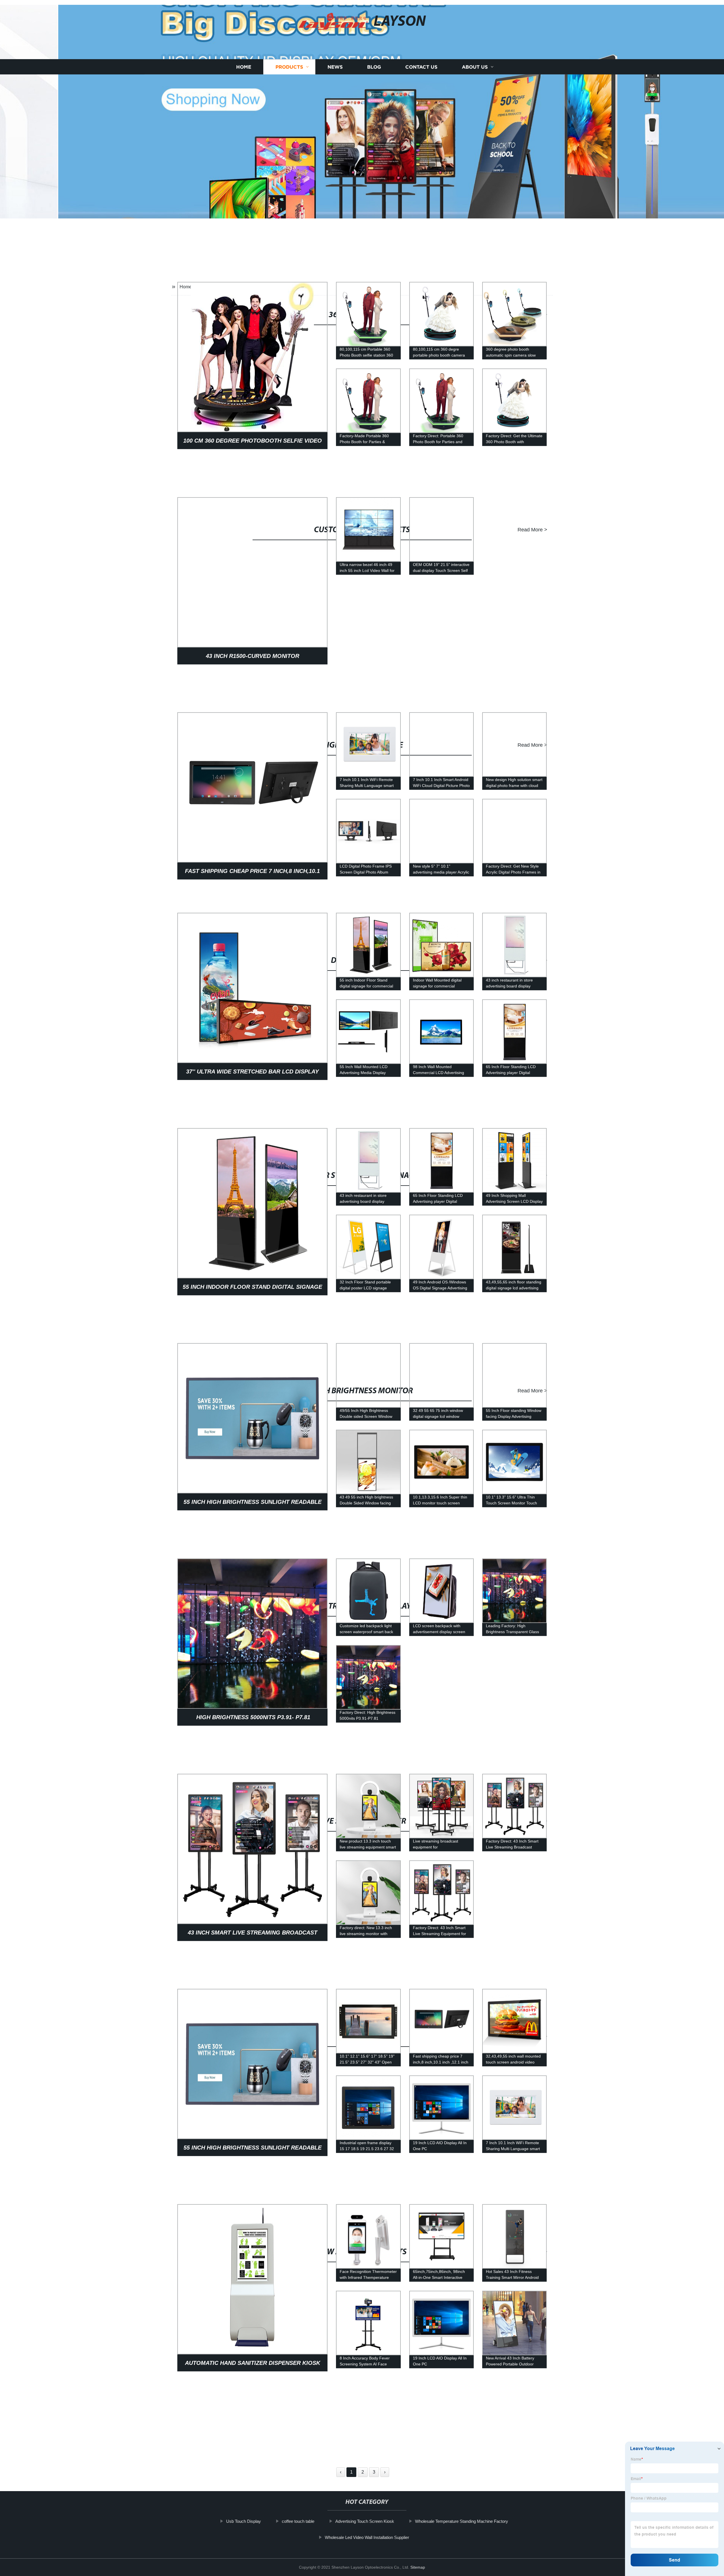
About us (475, 52)
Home (244, 52)
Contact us (421, 52)
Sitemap (418, 2567)
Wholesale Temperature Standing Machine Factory (457, 2521)
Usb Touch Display (239, 2521)
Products (289, 52)
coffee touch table (293, 2521)
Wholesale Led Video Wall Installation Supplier (362, 2537)
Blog (374, 52)
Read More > (532, 314)
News (335, 52)
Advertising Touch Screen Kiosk (360, 2521)
